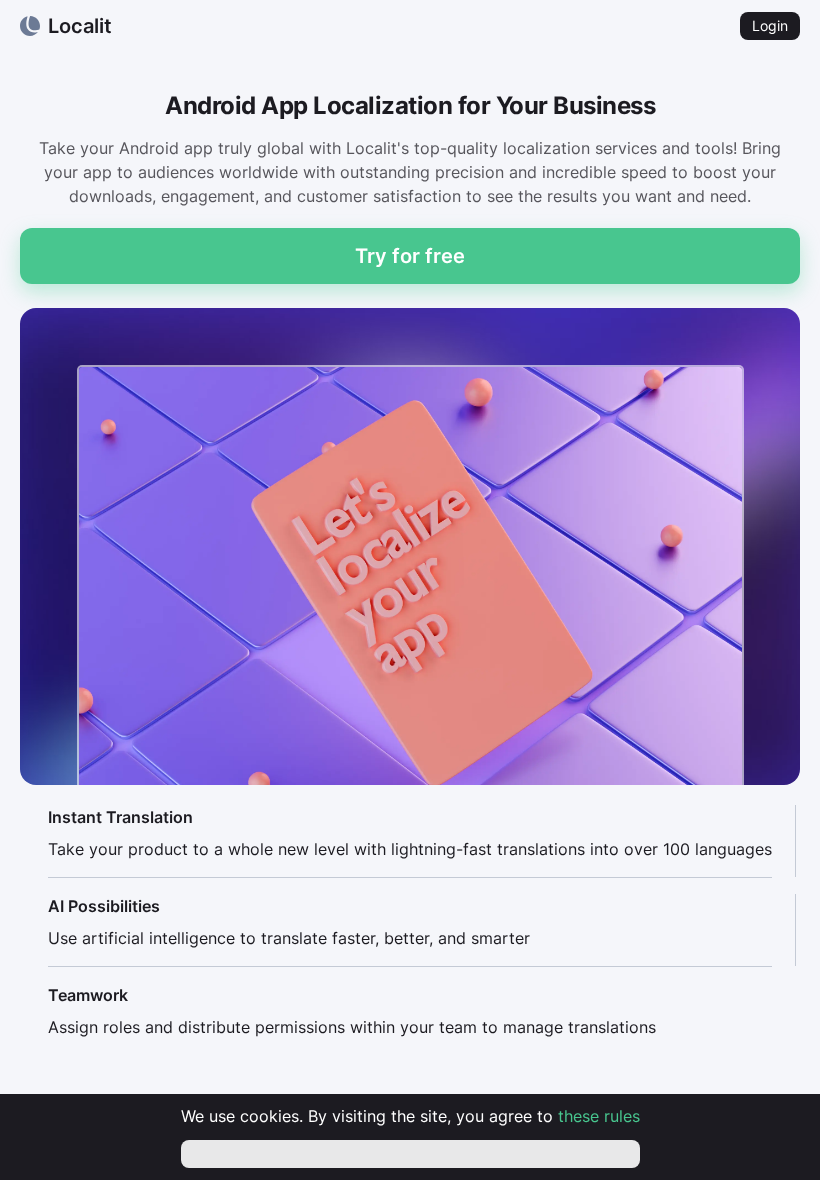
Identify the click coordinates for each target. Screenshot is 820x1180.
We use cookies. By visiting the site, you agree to (410, 1116)
